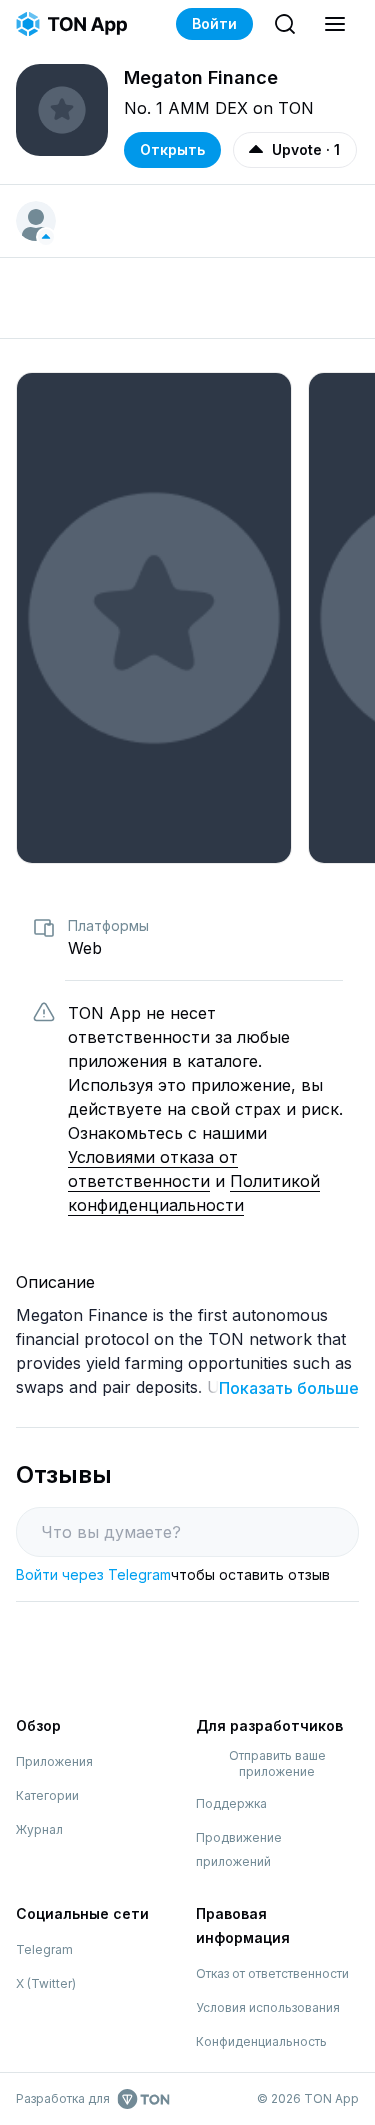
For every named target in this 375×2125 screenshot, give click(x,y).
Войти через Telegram (93, 1574)
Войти (214, 23)
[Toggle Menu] (335, 24)
